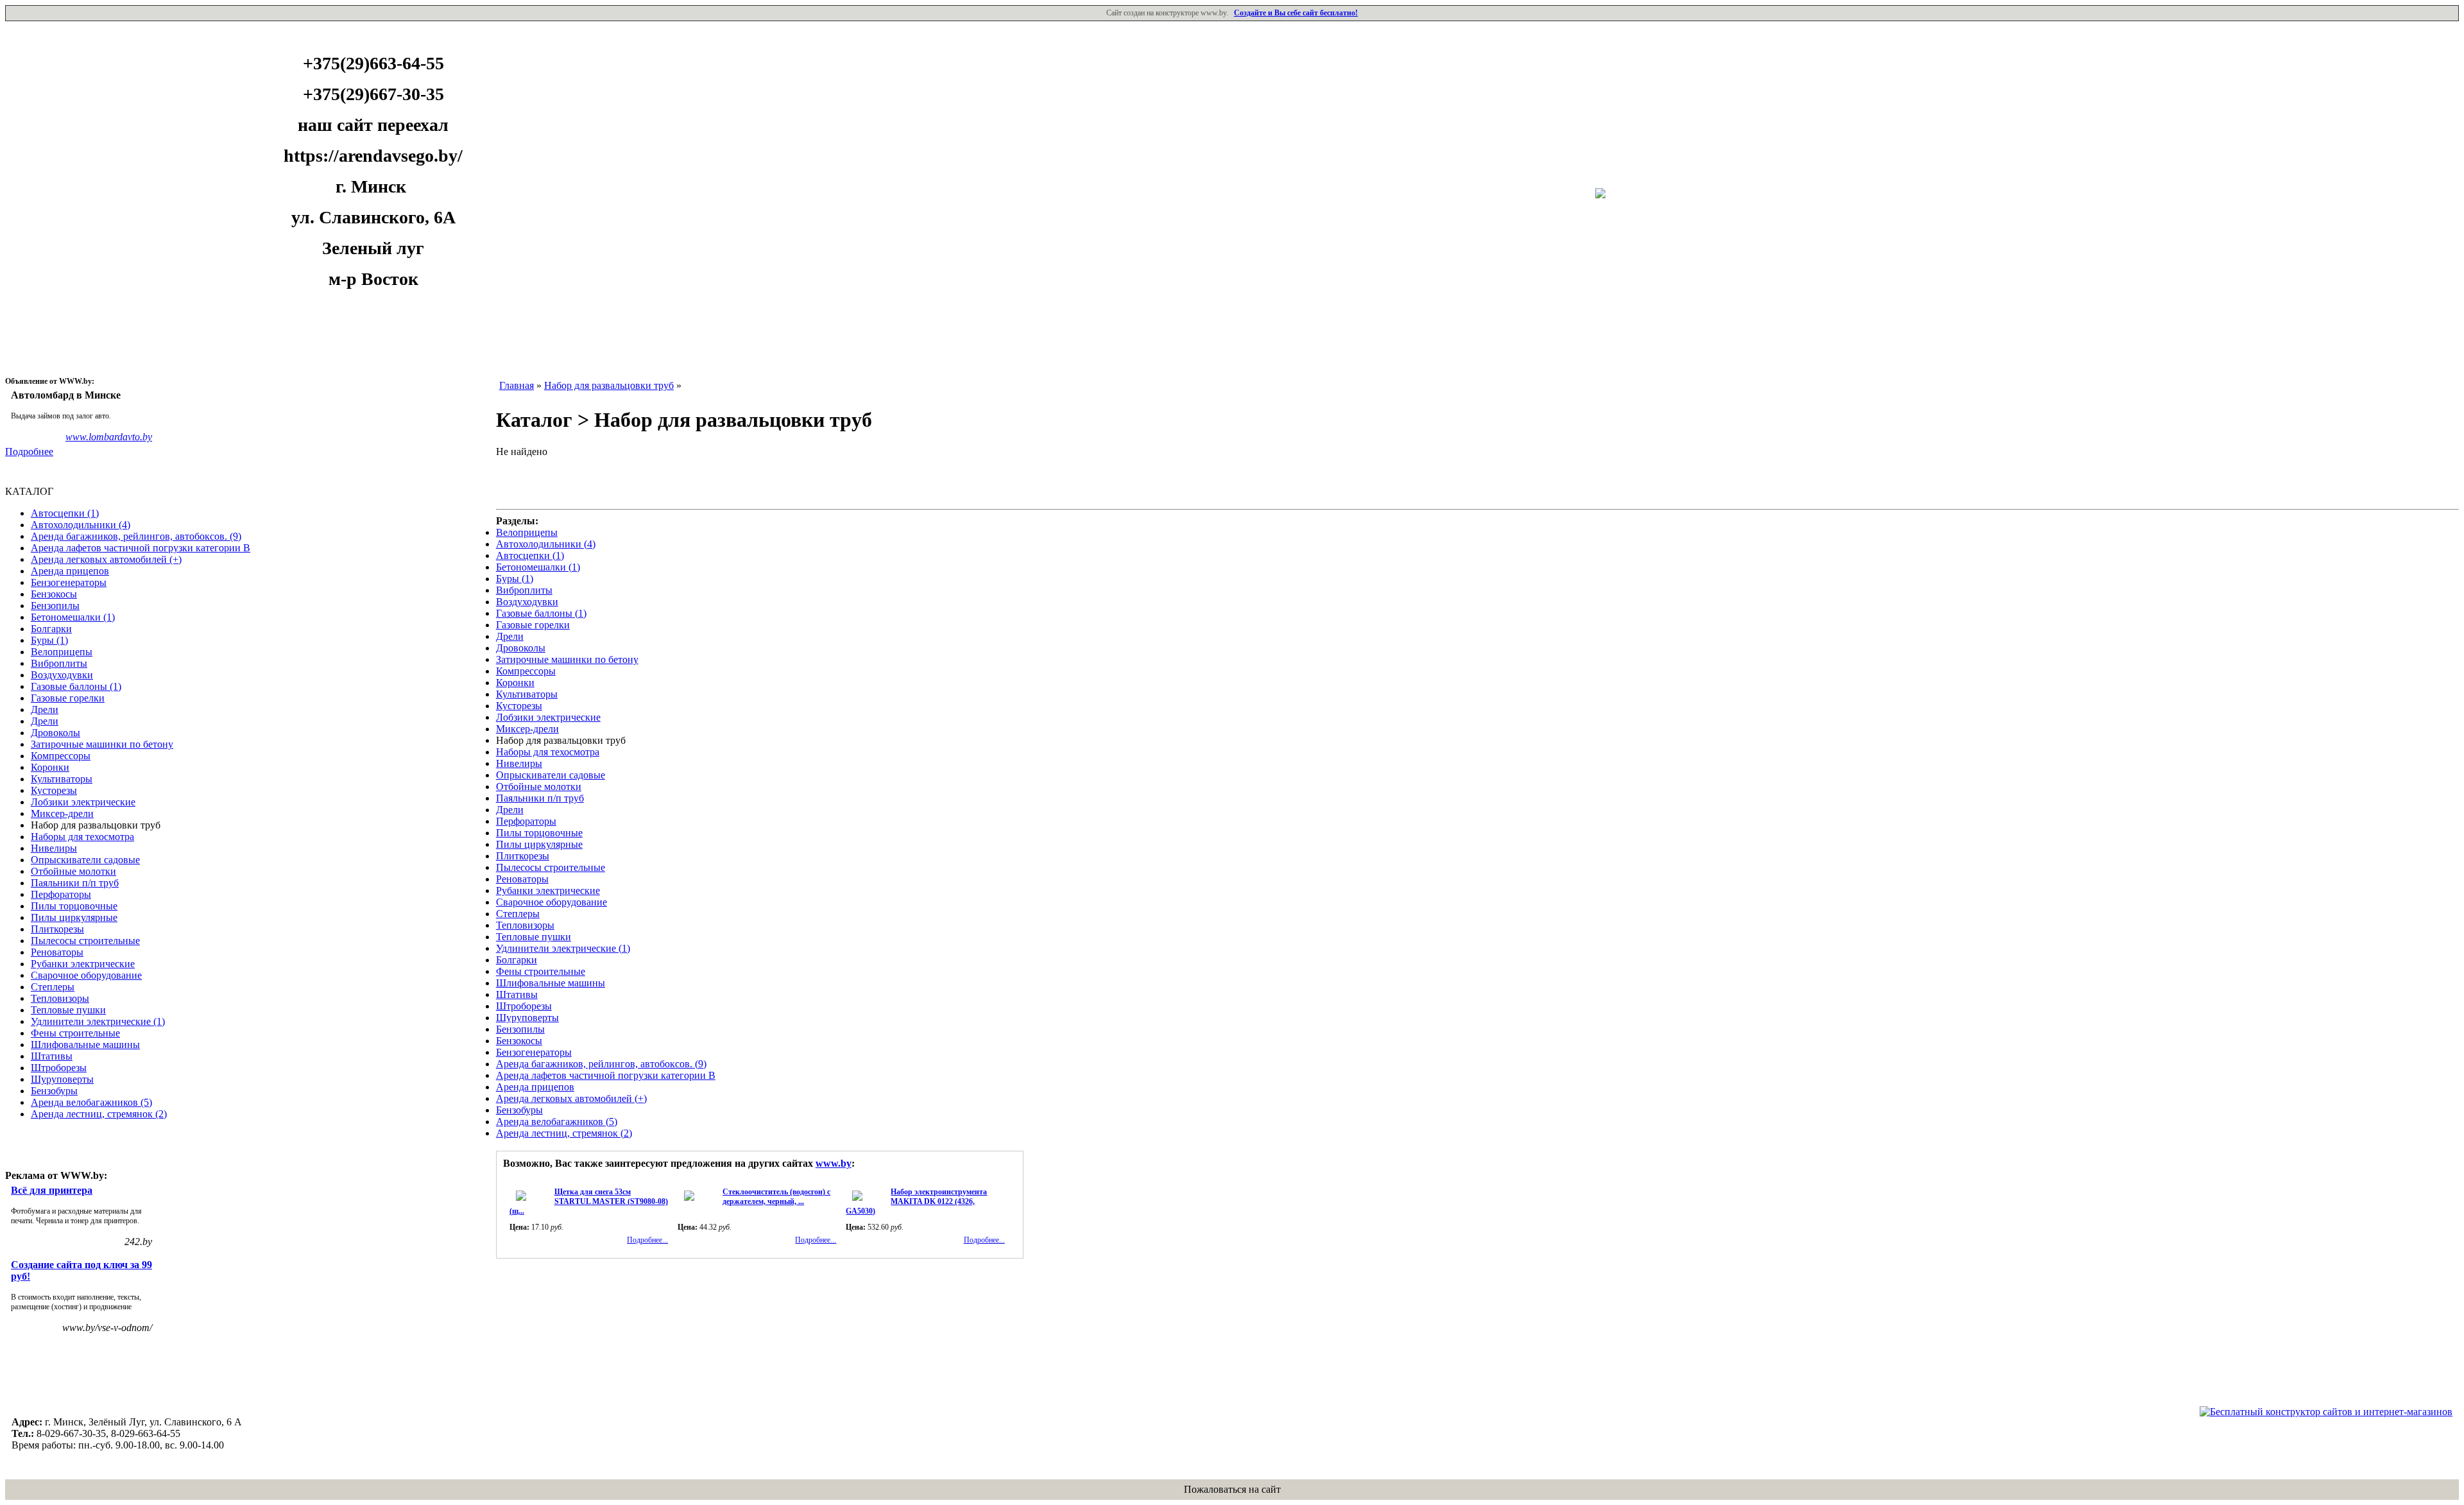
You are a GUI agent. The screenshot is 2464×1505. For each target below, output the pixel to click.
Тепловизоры (60, 998)
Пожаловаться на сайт (1232, 1489)
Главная (517, 385)
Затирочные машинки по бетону (102, 744)
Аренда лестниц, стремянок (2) (99, 1114)
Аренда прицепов (70, 571)
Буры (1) (49, 640)
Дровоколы (56, 733)
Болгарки (51, 629)
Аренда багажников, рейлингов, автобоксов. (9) (136, 536)
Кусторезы (54, 790)
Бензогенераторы (69, 582)
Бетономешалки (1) (73, 617)
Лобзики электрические (83, 802)
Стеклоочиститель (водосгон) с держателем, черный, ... (776, 1197)
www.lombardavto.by (109, 437)
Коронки (50, 767)
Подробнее (29, 451)
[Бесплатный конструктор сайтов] (2326, 1412)
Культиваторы (62, 779)
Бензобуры (54, 1091)
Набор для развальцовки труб (609, 385)
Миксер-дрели (62, 813)
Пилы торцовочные (74, 906)
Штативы (52, 1056)
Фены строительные (75, 1033)
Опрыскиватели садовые (85, 860)
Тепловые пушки (68, 1010)
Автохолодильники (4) (81, 525)
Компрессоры (61, 756)
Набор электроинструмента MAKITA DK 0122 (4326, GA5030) (916, 1201)
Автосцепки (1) (65, 513)
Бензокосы (54, 594)
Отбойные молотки (73, 871)
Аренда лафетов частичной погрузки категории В (141, 548)
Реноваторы (57, 952)
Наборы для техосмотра (82, 837)
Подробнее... (647, 1240)
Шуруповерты (62, 1079)
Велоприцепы (62, 652)
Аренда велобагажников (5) (91, 1102)
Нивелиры (54, 848)
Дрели (45, 709)
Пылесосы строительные (85, 941)
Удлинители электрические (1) (98, 1021)
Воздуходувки (62, 675)
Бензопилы (55, 606)
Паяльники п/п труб (75, 883)
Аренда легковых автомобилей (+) (106, 559)
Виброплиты (59, 663)
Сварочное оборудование (86, 975)
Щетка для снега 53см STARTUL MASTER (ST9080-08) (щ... (589, 1201)
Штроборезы (59, 1068)
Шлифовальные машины (85, 1045)
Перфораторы (61, 894)
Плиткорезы (57, 929)
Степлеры (53, 987)
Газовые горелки (68, 698)
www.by (834, 1163)
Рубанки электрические (83, 964)
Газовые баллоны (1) (76, 686)
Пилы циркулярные (74, 917)
